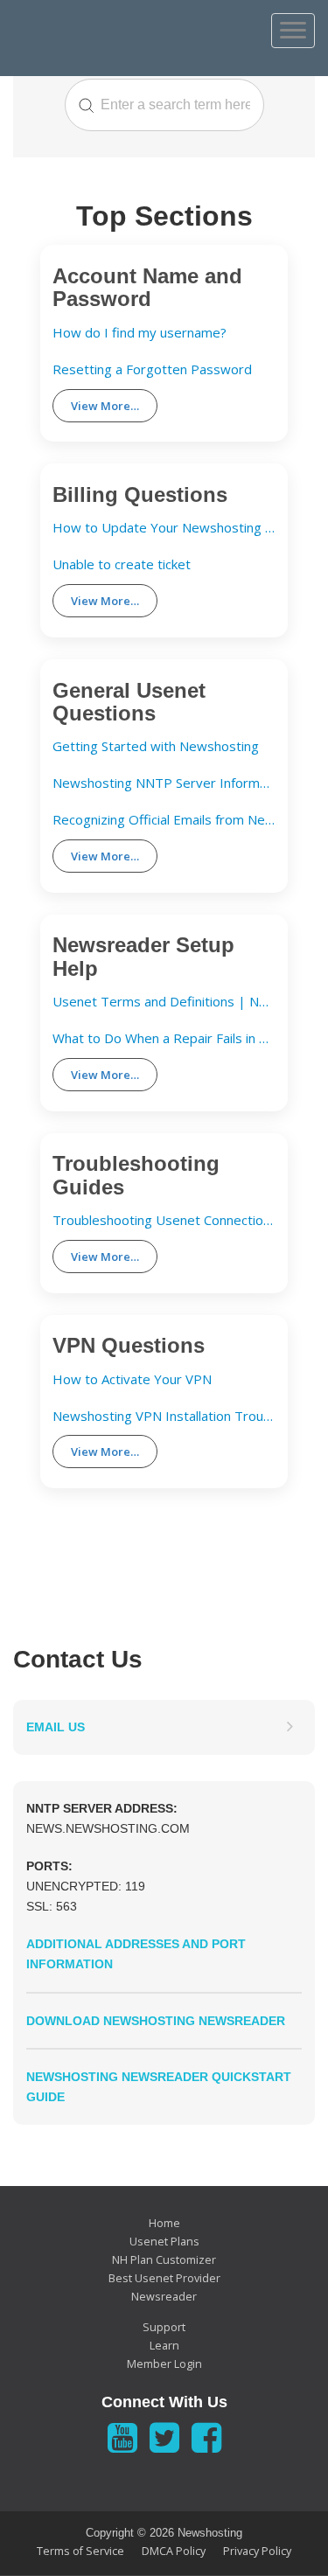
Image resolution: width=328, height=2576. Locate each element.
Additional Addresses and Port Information (136, 1954)
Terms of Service (80, 2551)
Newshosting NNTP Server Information (164, 783)
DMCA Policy (174, 2551)
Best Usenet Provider (164, 2278)
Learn (164, 2346)
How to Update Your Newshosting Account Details (164, 528)
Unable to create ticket (122, 564)
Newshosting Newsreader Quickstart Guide (159, 2087)
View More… (105, 406)
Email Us (56, 1727)
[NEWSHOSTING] (110, 28)
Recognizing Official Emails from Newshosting (164, 820)
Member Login (164, 2364)
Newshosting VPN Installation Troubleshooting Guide (164, 1416)
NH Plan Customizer (164, 2260)
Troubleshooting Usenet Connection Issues (164, 1220)
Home (164, 2223)
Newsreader (164, 2297)
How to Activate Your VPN (132, 1379)
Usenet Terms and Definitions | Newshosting (164, 1002)
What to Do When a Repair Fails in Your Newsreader (164, 1038)
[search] (164, 105)
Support (164, 2327)
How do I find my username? (140, 333)
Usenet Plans (164, 2242)
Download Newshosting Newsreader (156, 2021)
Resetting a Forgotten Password (152, 369)
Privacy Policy (257, 2551)
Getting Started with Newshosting (156, 746)
